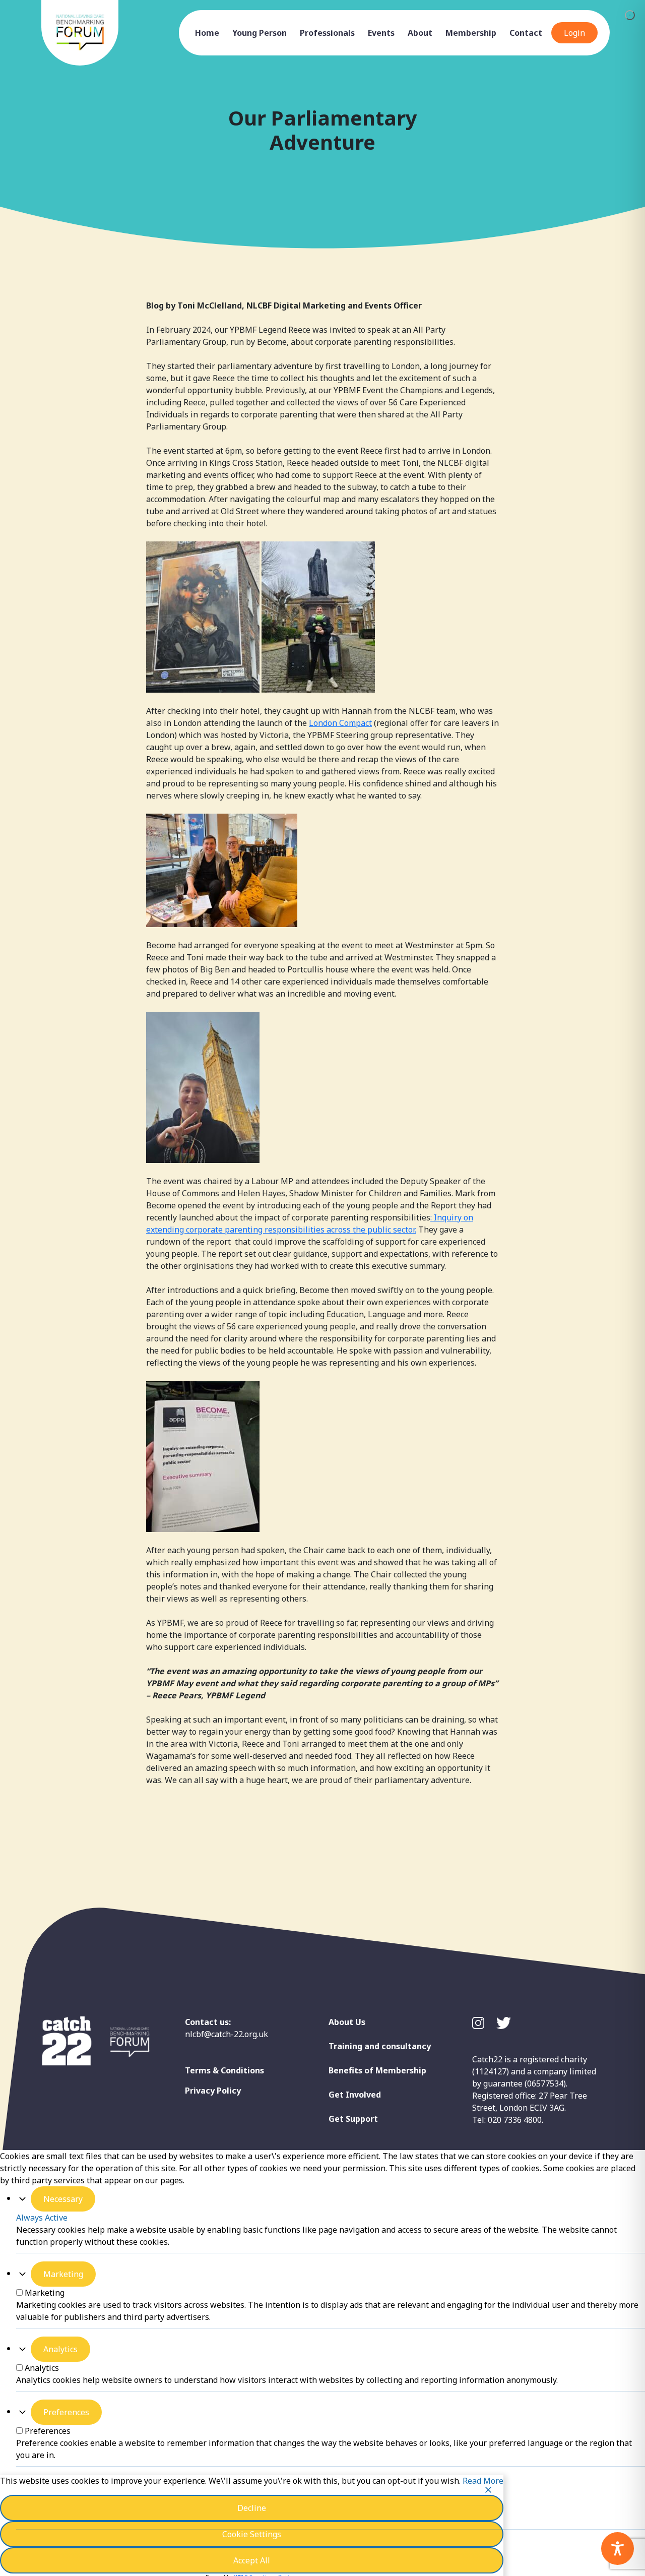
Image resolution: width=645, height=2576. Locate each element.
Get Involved (355, 2095)
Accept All (252, 2560)
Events (381, 33)
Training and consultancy (380, 2046)
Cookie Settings (252, 2534)
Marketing (63, 2274)
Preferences (66, 2412)
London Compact (340, 723)
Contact (526, 33)
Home (207, 33)
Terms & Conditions (224, 2070)
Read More (483, 2481)
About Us (347, 2022)
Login (574, 33)
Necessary (63, 2199)
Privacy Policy (213, 2091)
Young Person (260, 33)
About (420, 33)
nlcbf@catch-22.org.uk (227, 2034)
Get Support (353, 2119)
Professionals (327, 33)
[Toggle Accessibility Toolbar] (618, 2549)
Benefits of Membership (377, 2070)
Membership (471, 33)
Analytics (60, 2349)
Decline (252, 2508)
